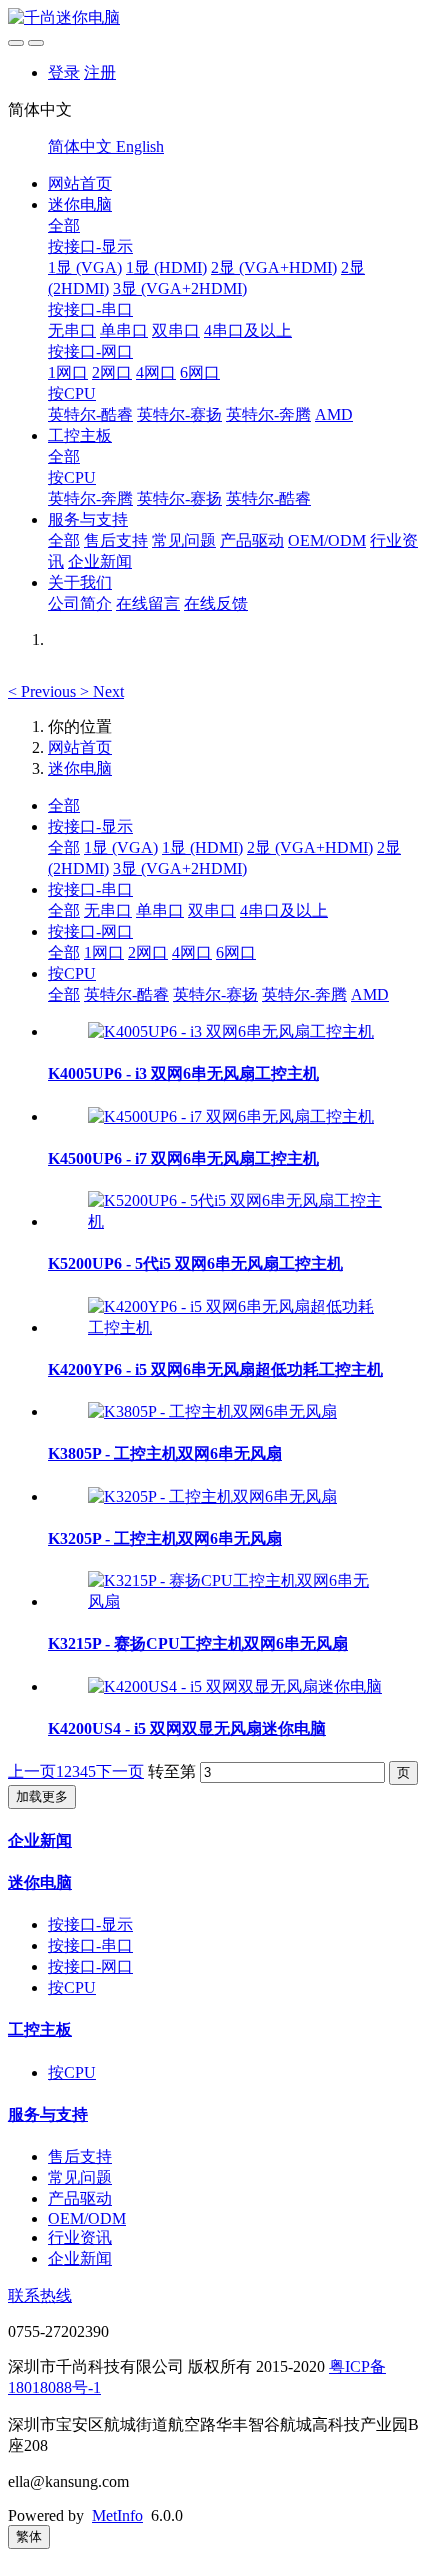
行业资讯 (80, 2237)
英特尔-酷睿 (90, 414)
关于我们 (80, 582)
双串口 (176, 330)
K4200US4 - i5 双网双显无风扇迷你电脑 (187, 1728)
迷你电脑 (80, 204)
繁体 (29, 2536)
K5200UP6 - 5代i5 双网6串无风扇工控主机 (195, 1263)
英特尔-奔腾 (268, 414)
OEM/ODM (327, 540)
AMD (334, 414)
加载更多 (42, 1796)
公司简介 (80, 603)
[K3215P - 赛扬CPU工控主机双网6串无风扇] (235, 1601)
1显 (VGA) (85, 267)
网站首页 (80, 183)
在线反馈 (216, 603)
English (140, 146)
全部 (64, 225)
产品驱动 (252, 540)
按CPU (72, 393)
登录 (64, 72)
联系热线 (40, 2295)
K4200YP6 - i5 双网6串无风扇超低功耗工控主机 (215, 1369)
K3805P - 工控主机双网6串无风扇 (165, 1453)
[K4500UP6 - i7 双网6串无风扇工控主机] (231, 1116)
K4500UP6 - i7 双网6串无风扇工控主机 (183, 1158)
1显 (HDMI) (166, 267)
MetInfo (117, 2515)
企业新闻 (100, 561)
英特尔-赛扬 (179, 414)
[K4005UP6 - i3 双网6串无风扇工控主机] (231, 1031)
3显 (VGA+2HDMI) (180, 288)
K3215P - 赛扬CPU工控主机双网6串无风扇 (198, 1643)
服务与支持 (88, 519)
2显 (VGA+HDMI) (274, 267)
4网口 (156, 372)
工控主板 (80, 435)
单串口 (124, 330)
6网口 (200, 372)
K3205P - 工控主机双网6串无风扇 (165, 1538)
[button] (44, 691)
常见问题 (184, 540)
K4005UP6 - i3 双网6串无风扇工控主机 (183, 1073)
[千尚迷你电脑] (215, 18)
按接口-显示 (90, 246)
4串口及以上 (248, 330)
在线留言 (148, 603)
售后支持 (116, 540)
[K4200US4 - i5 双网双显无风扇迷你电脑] (235, 1686)
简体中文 (82, 146)
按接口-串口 (90, 309)
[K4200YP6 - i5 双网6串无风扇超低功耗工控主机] (235, 1327)
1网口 (68, 372)
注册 (100, 72)
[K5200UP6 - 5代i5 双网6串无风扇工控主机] (235, 1221)
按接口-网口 (90, 351)
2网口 (112, 372)
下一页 (120, 1771)
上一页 (32, 1771)
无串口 (72, 330)
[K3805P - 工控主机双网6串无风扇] (212, 1411)
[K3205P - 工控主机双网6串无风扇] (212, 1496)
